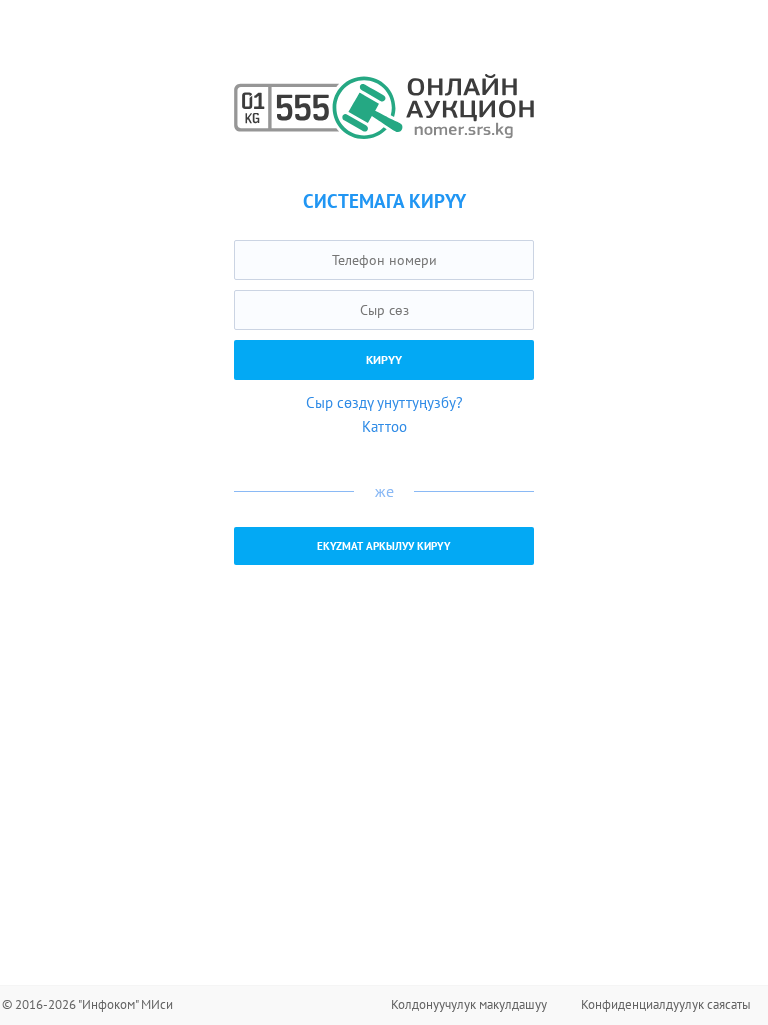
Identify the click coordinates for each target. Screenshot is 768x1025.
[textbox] (384, 260)
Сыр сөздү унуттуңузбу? (384, 402)
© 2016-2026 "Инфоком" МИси (87, 1004)
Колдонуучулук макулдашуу (469, 1004)
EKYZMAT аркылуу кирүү (384, 546)
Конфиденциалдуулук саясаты (666, 1004)
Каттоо (384, 426)
